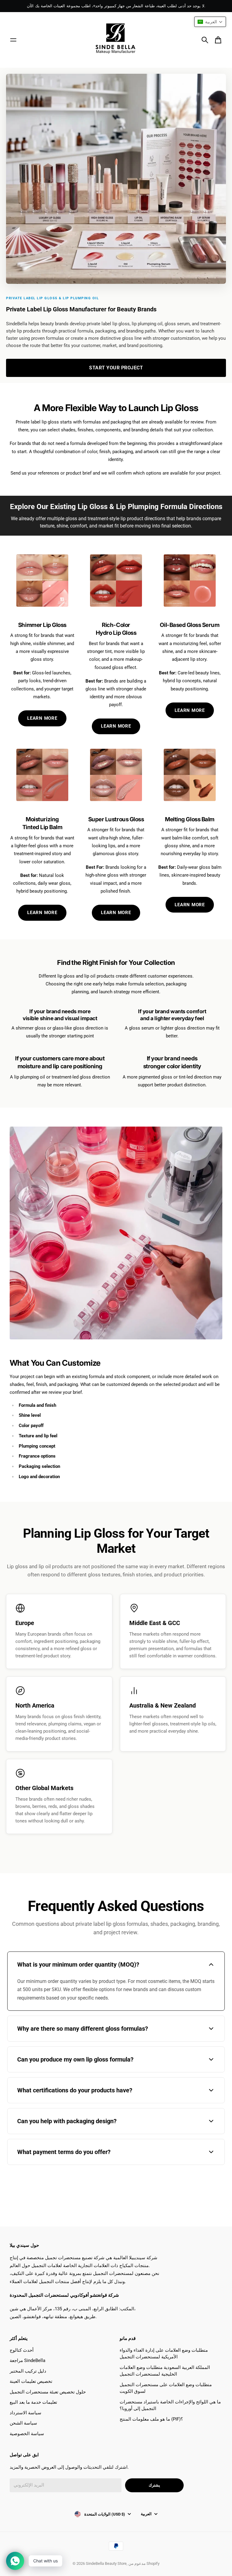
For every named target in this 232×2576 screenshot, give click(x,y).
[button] (210, 22)
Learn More (42, 718)
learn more (190, 710)
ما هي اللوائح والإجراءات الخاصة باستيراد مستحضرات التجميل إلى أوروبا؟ (170, 2405)
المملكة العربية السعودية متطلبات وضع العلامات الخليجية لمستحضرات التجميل (165, 2371)
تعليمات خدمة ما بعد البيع (33, 2402)
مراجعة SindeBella (27, 2360)
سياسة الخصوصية (27, 2434)
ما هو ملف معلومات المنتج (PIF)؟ (151, 2419)
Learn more (190, 905)
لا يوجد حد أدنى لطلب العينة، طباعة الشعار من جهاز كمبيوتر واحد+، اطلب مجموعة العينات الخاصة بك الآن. (116, 6)
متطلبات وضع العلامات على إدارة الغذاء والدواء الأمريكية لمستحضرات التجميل (164, 2354)
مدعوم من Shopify (144, 2563)
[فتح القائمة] (13, 40)
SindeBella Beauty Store (106, 2563)
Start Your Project (116, 368)
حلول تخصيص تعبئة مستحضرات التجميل (48, 2392)
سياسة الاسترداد (26, 2413)
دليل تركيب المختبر (28, 2371)
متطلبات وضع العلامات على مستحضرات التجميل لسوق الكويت (166, 2388)
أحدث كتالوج (22, 2350)
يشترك (154, 2485)
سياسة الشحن (23, 2423)
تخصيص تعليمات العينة (31, 2381)
